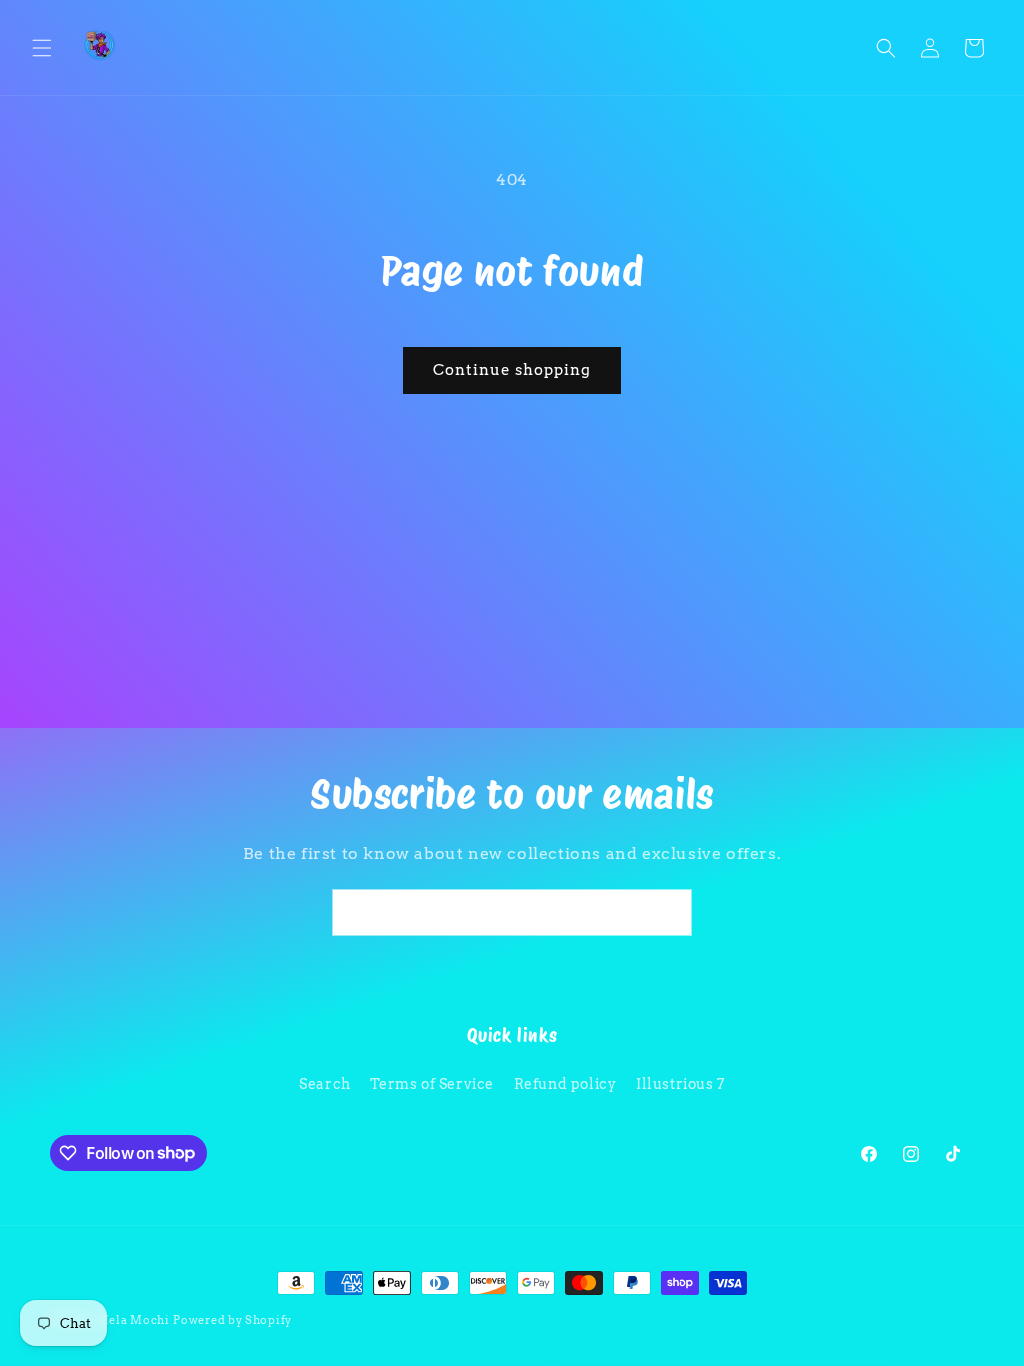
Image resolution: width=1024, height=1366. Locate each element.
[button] (42, 48)
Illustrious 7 (680, 1084)
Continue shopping (512, 370)
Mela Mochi (133, 1320)
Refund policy (565, 1084)
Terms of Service (432, 1084)
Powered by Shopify (232, 1320)
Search (325, 1084)
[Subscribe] (669, 912)
